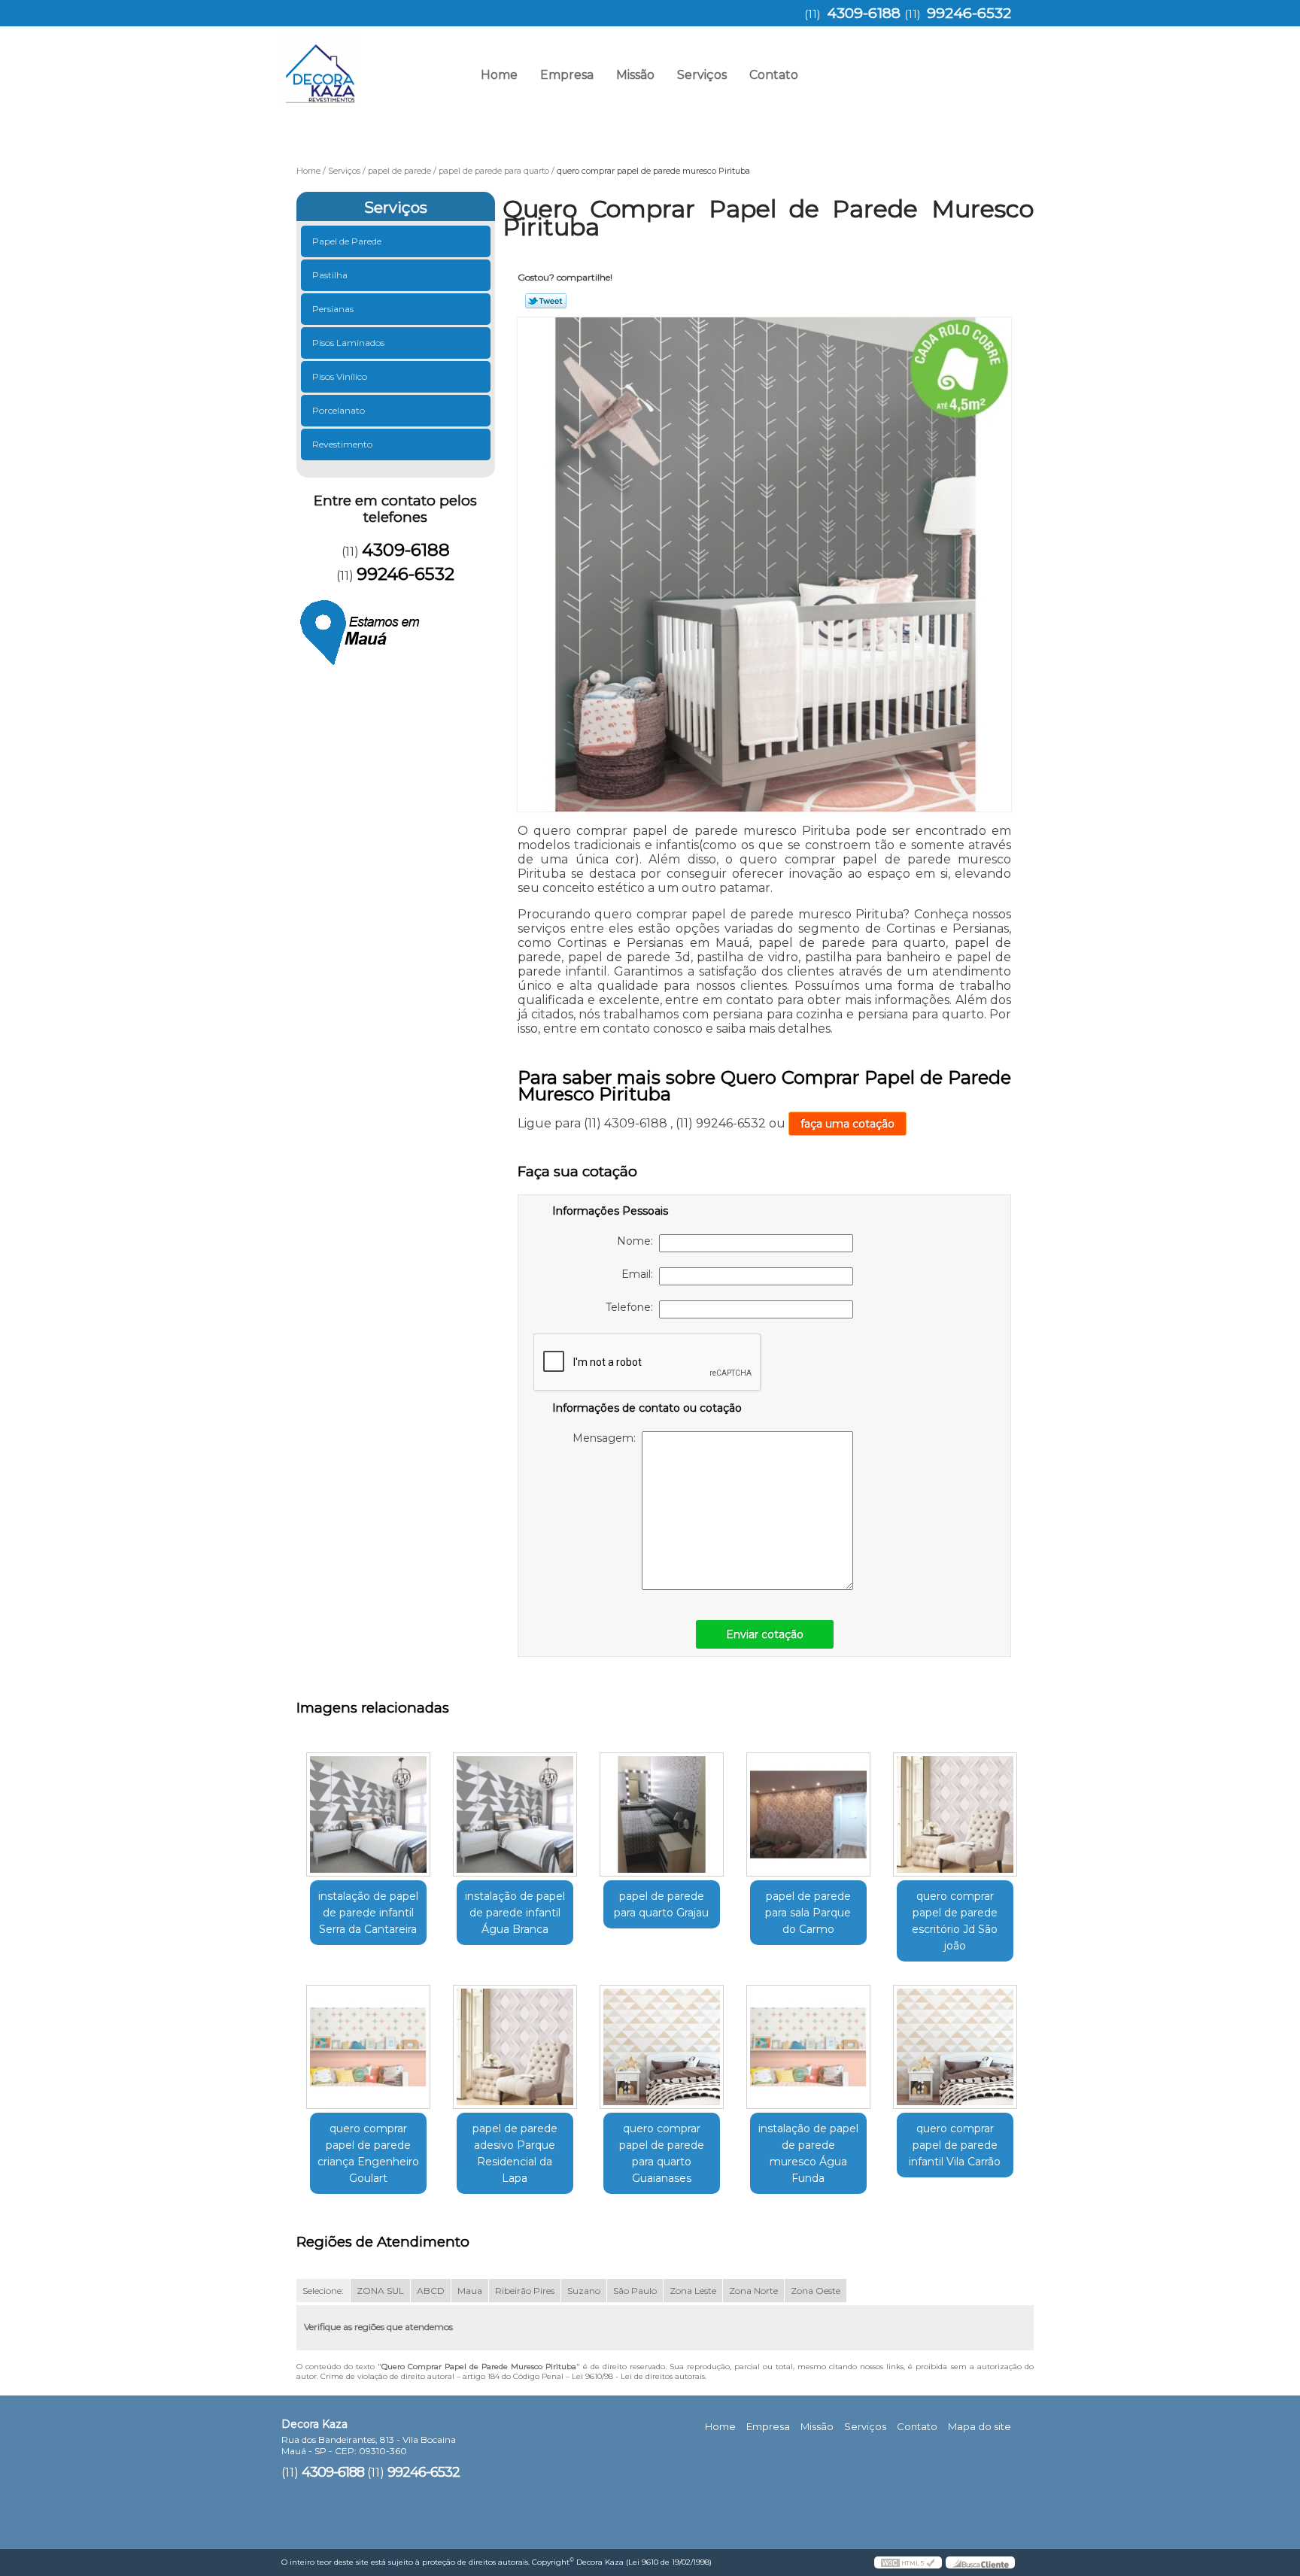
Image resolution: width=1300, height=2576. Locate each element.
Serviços (702, 75)
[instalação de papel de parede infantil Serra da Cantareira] (368, 1814)
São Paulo (635, 2291)
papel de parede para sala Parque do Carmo (808, 1913)
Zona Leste (693, 2291)
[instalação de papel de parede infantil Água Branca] (515, 1814)
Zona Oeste (816, 2291)
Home (499, 75)
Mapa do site (980, 2426)
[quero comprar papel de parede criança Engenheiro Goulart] (368, 2047)
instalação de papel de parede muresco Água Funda (808, 2153)
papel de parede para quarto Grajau (661, 1904)
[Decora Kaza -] (368, 64)
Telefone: (632, 1307)
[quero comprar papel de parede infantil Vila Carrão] (955, 2047)
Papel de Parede (347, 241)
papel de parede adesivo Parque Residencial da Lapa (515, 2153)
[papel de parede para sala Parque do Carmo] (808, 1814)
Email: (640, 1274)
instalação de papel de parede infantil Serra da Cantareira (368, 1913)
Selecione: (323, 2291)
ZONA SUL (380, 2291)
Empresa (567, 75)
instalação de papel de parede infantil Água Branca (515, 1913)
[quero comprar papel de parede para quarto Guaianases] (662, 2047)
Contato (774, 75)
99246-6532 (969, 13)
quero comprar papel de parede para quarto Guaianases (662, 2153)
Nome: (638, 1241)
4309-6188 (864, 13)
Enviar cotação (765, 1634)
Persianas (333, 309)
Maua (470, 2291)
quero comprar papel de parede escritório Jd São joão (955, 1921)
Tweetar (546, 301)
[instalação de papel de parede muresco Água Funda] (808, 2047)
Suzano (584, 2291)
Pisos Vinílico (340, 376)
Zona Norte (753, 2291)
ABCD (431, 2291)
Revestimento (342, 444)
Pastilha (330, 275)
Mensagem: (607, 1438)
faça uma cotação (847, 1124)
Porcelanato (339, 410)
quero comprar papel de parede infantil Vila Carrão (955, 2145)
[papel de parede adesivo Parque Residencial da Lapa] (515, 2047)
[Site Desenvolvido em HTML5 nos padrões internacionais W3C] (908, 2562)
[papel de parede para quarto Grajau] (662, 1814)
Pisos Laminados (348, 343)
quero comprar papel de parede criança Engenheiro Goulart (368, 2153)
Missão (635, 75)
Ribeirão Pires (525, 2291)
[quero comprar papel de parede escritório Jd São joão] (955, 1814)
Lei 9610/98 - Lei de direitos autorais (638, 2376)
